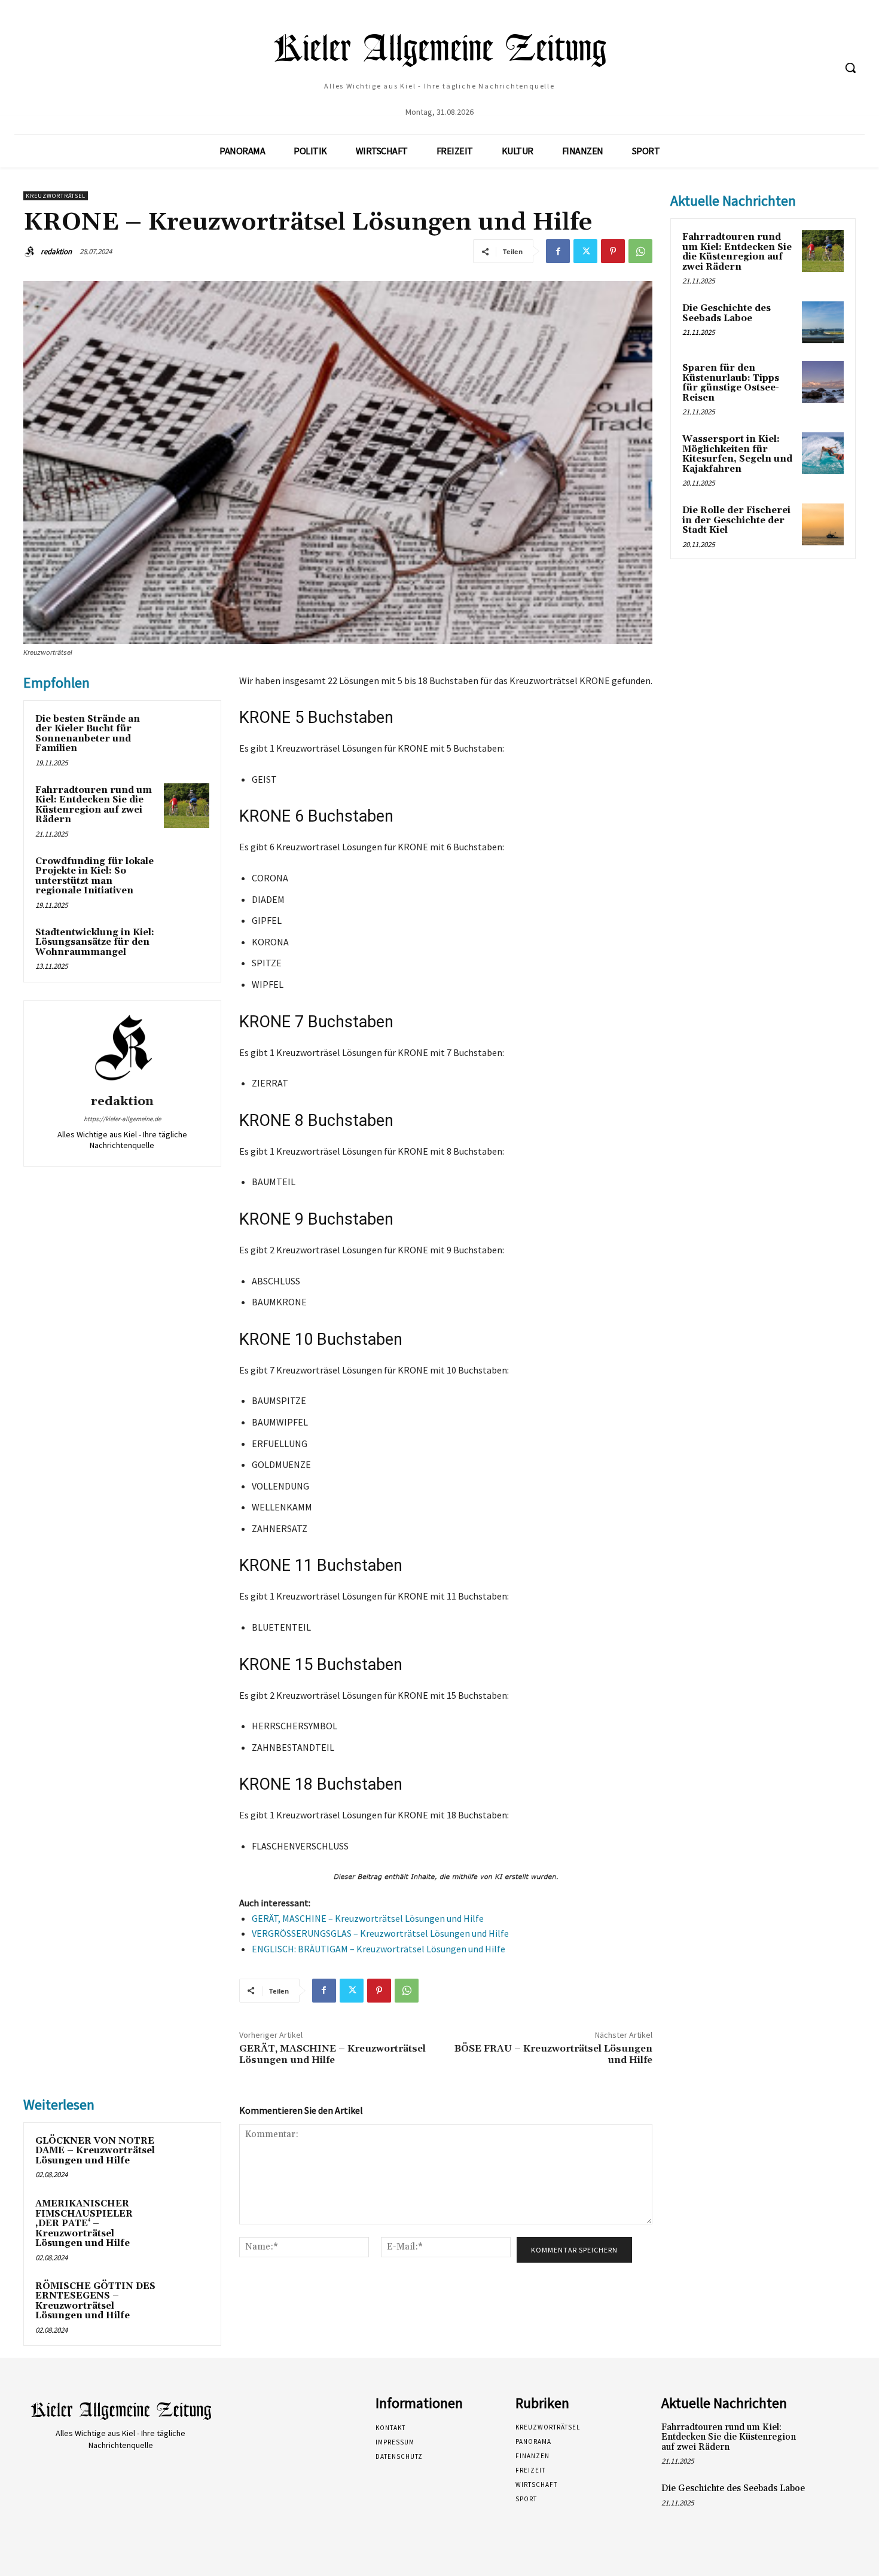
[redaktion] (31, 252)
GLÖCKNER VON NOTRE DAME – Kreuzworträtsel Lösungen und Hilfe (95, 2151)
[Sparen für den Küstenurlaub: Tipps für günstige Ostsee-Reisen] (823, 382)
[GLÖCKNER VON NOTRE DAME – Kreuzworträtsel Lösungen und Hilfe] (187, 2157)
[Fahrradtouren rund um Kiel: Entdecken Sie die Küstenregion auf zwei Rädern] (187, 806)
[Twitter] (585, 251)
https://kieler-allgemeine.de (122, 1119)
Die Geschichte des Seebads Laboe (727, 313)
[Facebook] (558, 251)
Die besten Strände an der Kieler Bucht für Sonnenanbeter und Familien (88, 734)
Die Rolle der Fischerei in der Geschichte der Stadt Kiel (736, 520)
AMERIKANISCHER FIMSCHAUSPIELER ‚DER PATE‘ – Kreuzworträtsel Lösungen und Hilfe (84, 2224)
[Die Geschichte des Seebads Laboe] (823, 322)
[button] (850, 68)
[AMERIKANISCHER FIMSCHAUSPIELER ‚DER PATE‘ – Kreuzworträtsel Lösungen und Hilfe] (187, 2220)
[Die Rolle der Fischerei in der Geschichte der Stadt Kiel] (823, 524)
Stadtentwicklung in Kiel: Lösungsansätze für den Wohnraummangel (95, 942)
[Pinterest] (613, 251)
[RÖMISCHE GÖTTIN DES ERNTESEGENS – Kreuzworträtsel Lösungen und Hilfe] (187, 2302)
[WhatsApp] (640, 251)
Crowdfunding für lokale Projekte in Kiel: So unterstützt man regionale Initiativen (94, 876)
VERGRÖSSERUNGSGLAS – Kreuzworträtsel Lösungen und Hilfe (380, 1933)
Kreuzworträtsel (56, 196)
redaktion (56, 251)
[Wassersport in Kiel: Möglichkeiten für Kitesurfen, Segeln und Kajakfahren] (823, 453)
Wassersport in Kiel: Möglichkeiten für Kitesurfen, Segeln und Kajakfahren (737, 454)
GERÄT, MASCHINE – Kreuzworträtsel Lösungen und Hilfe (368, 1918)
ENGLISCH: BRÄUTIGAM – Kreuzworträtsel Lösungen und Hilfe (379, 1949)
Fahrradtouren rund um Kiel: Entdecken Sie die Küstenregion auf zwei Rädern (94, 805)
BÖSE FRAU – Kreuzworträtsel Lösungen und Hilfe (553, 2054)
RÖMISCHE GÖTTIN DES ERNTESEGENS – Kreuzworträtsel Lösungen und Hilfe (95, 2301)
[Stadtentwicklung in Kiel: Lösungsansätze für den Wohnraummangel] (187, 948)
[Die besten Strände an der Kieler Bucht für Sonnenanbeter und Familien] (187, 735)
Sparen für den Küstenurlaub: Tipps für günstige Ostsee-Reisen (731, 383)
